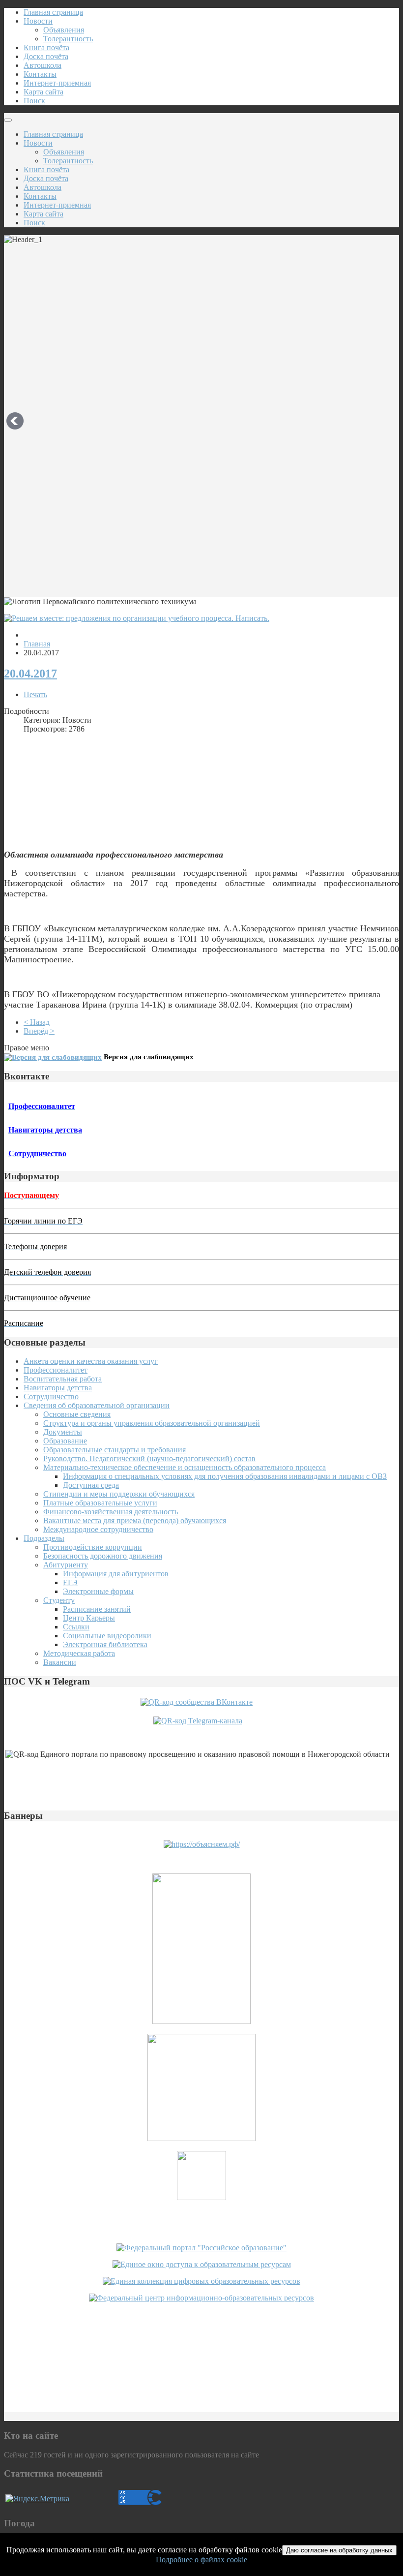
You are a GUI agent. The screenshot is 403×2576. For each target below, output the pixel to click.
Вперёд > (39, 1031)
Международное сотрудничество (98, 1529)
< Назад (37, 1022)
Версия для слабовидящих (149, 1057)
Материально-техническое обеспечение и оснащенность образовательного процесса (185, 1467)
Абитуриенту (66, 1565)
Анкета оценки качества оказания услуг (91, 1361)
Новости (38, 21)
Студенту (59, 1600)
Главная (37, 644)
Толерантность (68, 39)
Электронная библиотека (105, 1644)
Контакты (40, 74)
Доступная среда (91, 1485)
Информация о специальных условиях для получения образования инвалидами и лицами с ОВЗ (225, 1476)
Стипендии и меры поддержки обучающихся (119, 1494)
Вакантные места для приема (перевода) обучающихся (135, 1520)
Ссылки (76, 1627)
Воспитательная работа (63, 1379)
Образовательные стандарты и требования (115, 1450)
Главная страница (53, 12)
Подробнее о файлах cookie (201, 2560)
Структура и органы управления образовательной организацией (152, 1423)
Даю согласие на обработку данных (339, 2550)
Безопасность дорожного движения (103, 1556)
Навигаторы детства (58, 1388)
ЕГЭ (70, 1582)
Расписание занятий (97, 1609)
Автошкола (43, 65)
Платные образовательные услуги (100, 1503)
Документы (63, 1432)
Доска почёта (46, 56)
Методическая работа (79, 1653)
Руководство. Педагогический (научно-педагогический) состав (149, 1458)
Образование (65, 1441)
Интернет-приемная (57, 83)
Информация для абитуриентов (116, 1574)
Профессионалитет (56, 1370)
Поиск (34, 101)
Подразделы (44, 1538)
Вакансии (60, 1662)
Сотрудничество (51, 1396)
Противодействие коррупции (93, 1547)
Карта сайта (43, 92)
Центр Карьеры (89, 1618)
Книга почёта (46, 47)
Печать (35, 694)
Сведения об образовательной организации (97, 1405)
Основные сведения (77, 1414)
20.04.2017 (30, 674)
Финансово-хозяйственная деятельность (111, 1512)
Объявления (64, 30)
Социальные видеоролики (107, 1636)
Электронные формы (98, 1591)
